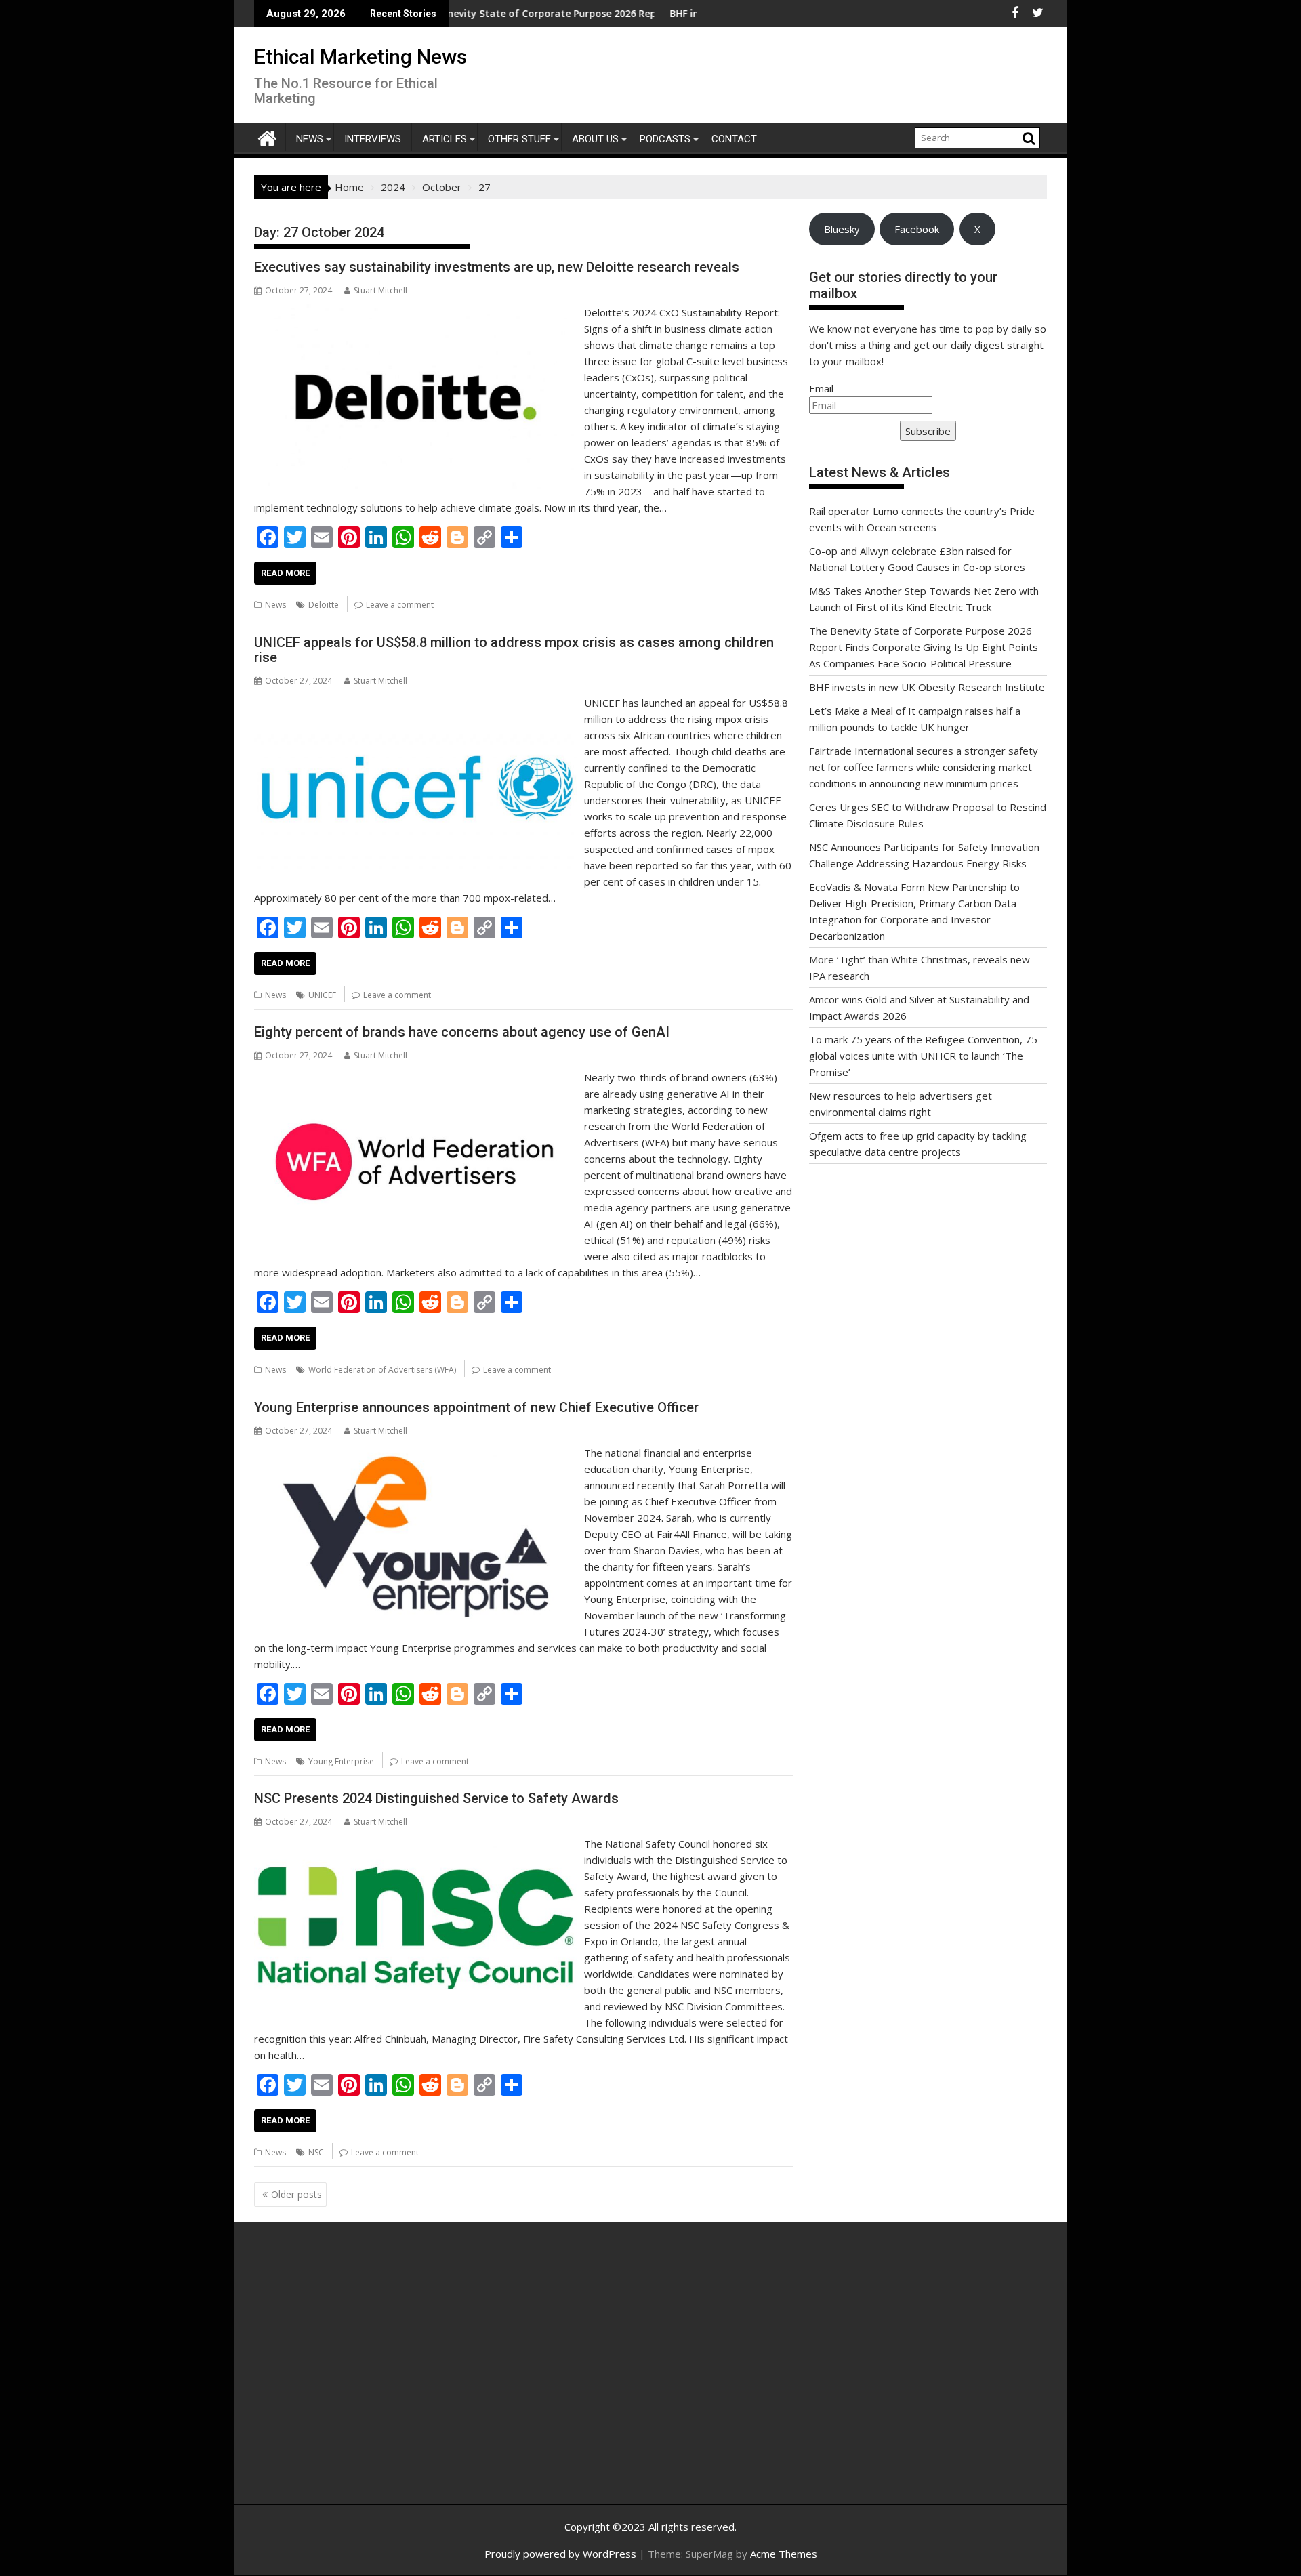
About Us (595, 139)
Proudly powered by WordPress (560, 2554)
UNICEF (322, 995)
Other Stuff (519, 139)
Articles (445, 139)
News (310, 139)
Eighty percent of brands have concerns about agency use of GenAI (462, 1032)
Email (821, 388)
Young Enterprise (341, 1761)
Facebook (917, 229)
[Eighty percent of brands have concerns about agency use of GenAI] (416, 1077)
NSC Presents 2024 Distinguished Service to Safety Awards (436, 1798)
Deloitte (324, 605)
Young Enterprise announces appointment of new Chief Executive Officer (476, 1407)
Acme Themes (784, 2554)
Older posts (296, 2194)
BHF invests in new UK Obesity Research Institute (695, 13)
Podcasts (665, 139)
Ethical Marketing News (360, 57)
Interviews (373, 139)
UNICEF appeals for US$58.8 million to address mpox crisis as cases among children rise (514, 650)
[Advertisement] (383, 2378)
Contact (734, 139)
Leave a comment (400, 605)
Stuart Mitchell (380, 290)
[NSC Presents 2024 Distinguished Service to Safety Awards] (416, 1844)
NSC (316, 2152)
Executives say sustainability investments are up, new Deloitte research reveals (497, 267)
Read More (285, 573)
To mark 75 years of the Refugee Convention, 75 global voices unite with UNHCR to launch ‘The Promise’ (923, 1056)
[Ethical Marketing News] (267, 137)
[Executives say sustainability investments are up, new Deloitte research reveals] (416, 312)
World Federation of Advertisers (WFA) (382, 1370)
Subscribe (928, 431)
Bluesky (842, 229)
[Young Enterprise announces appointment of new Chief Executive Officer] (416, 1453)
